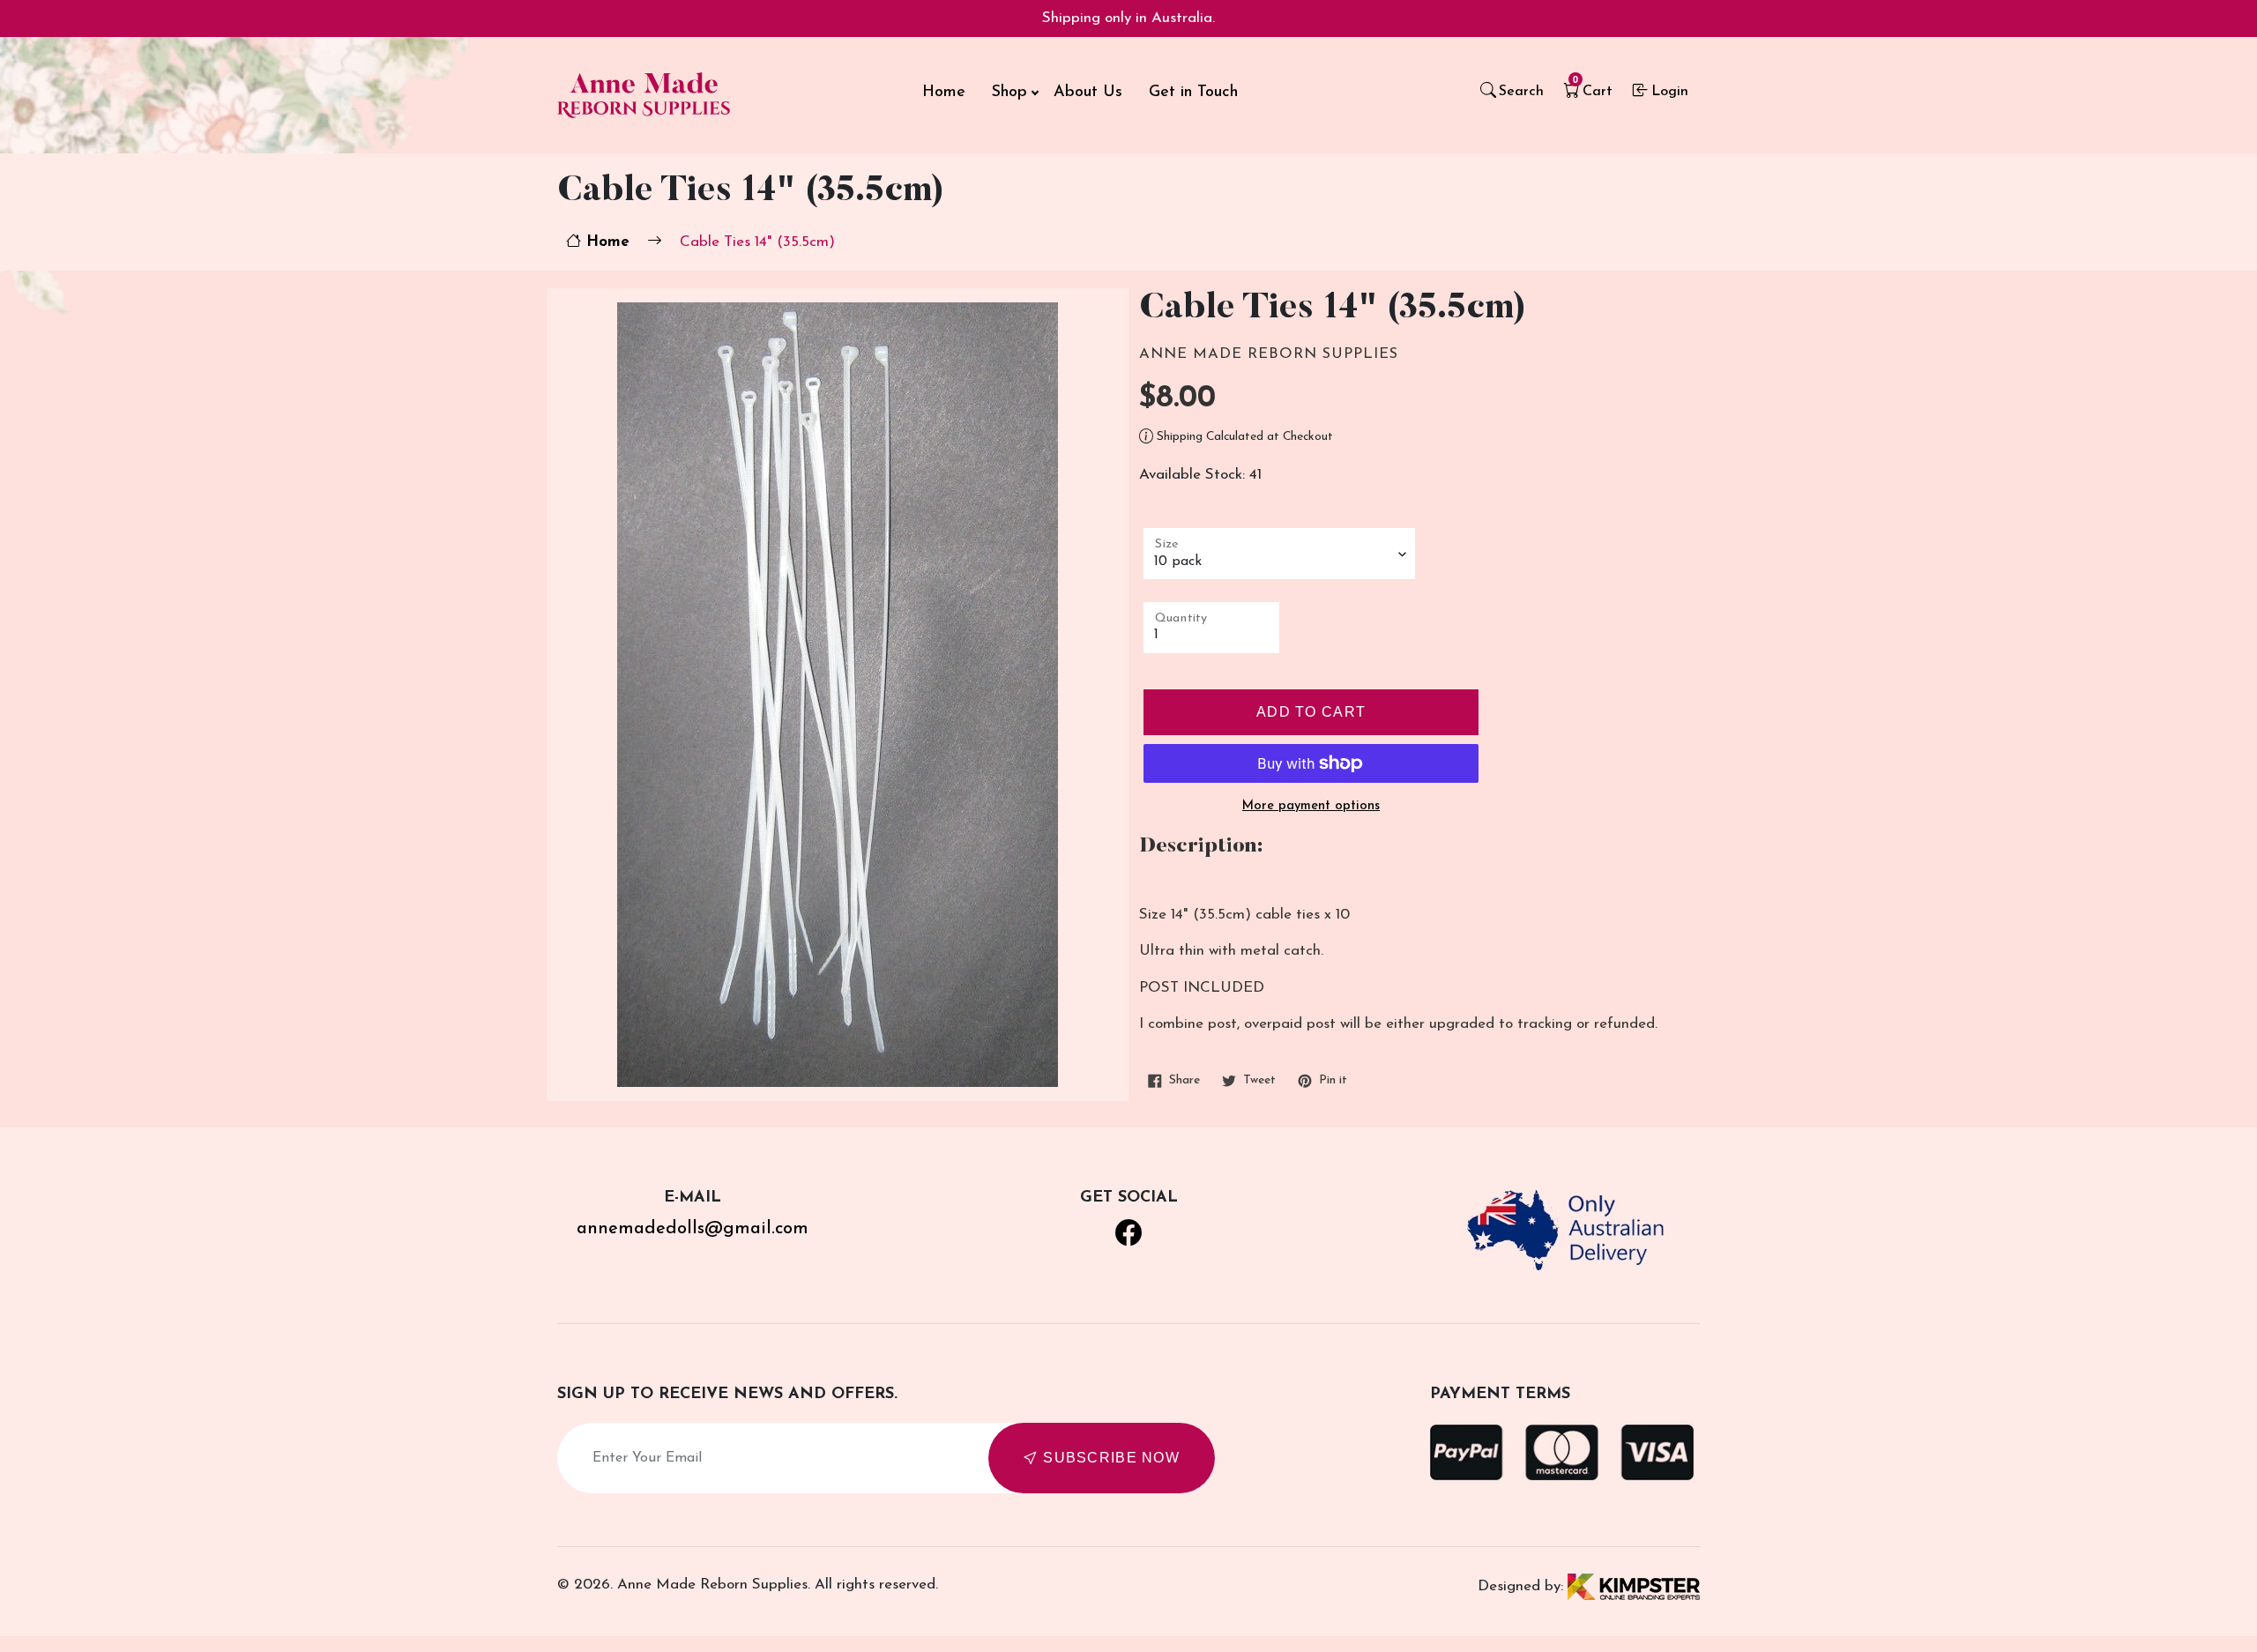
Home (944, 93)
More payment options (1311, 806)
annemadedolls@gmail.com (693, 1229)
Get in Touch (1193, 93)
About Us (1088, 93)
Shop (1009, 93)
